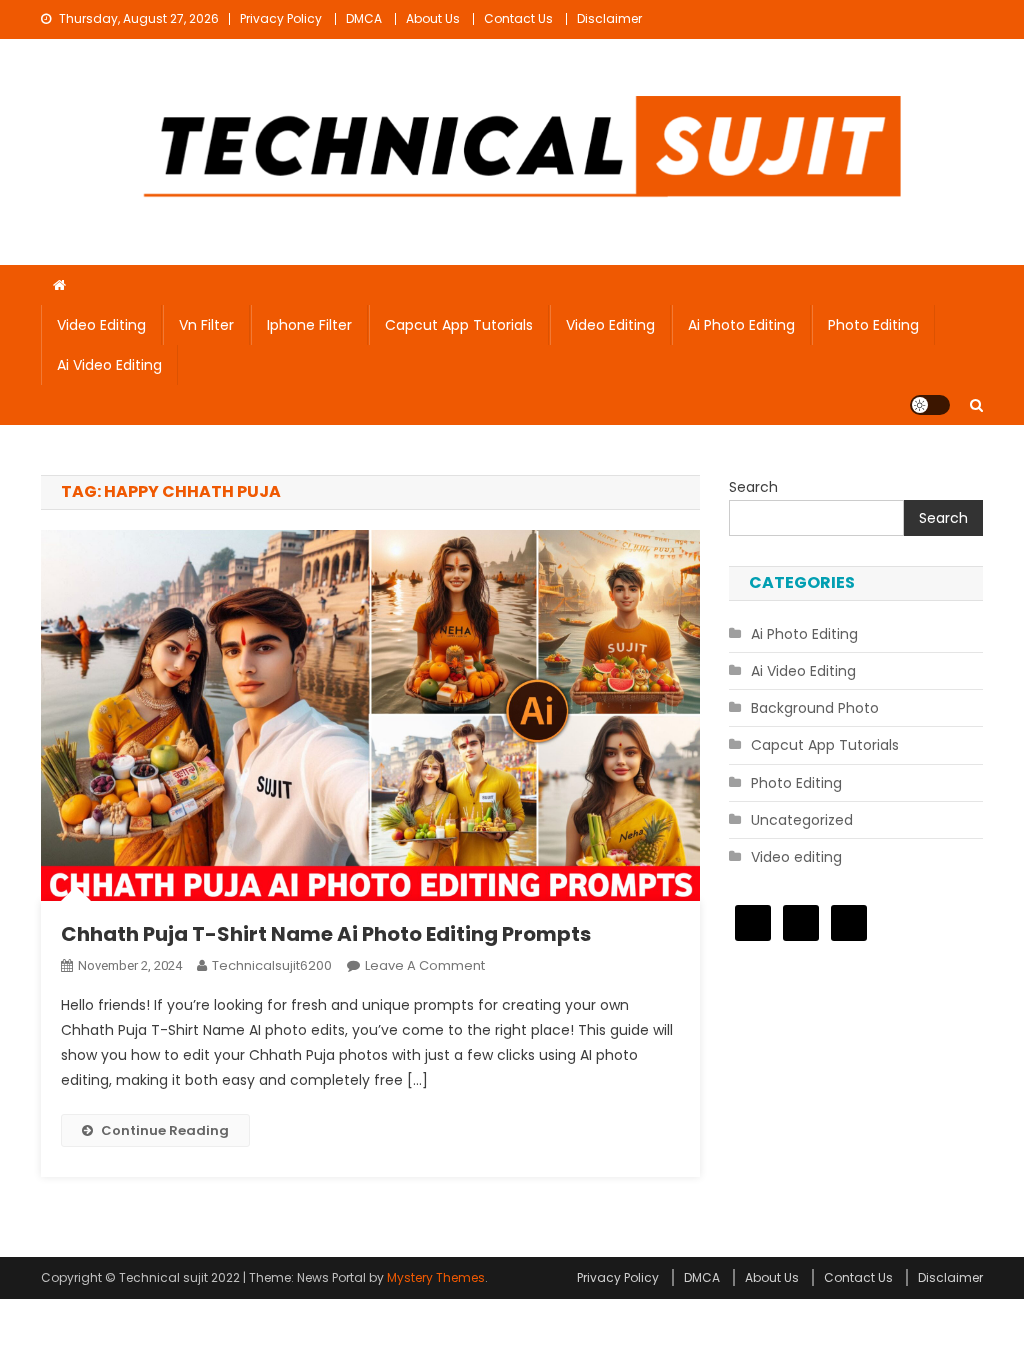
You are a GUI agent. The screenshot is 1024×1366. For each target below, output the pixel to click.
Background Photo (815, 708)
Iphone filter (309, 325)
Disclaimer (609, 18)
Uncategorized (802, 820)
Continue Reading (165, 1130)
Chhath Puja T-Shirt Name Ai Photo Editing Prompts (326, 934)
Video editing (101, 325)
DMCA (364, 18)
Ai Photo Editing (741, 325)
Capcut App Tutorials (459, 325)
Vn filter (206, 325)
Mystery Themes (436, 1277)
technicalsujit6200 (272, 965)
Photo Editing (873, 325)
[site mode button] (930, 405)
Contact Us (518, 18)
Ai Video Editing (109, 365)
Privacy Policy (281, 18)
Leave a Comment (425, 965)
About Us (433, 18)
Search (753, 487)
